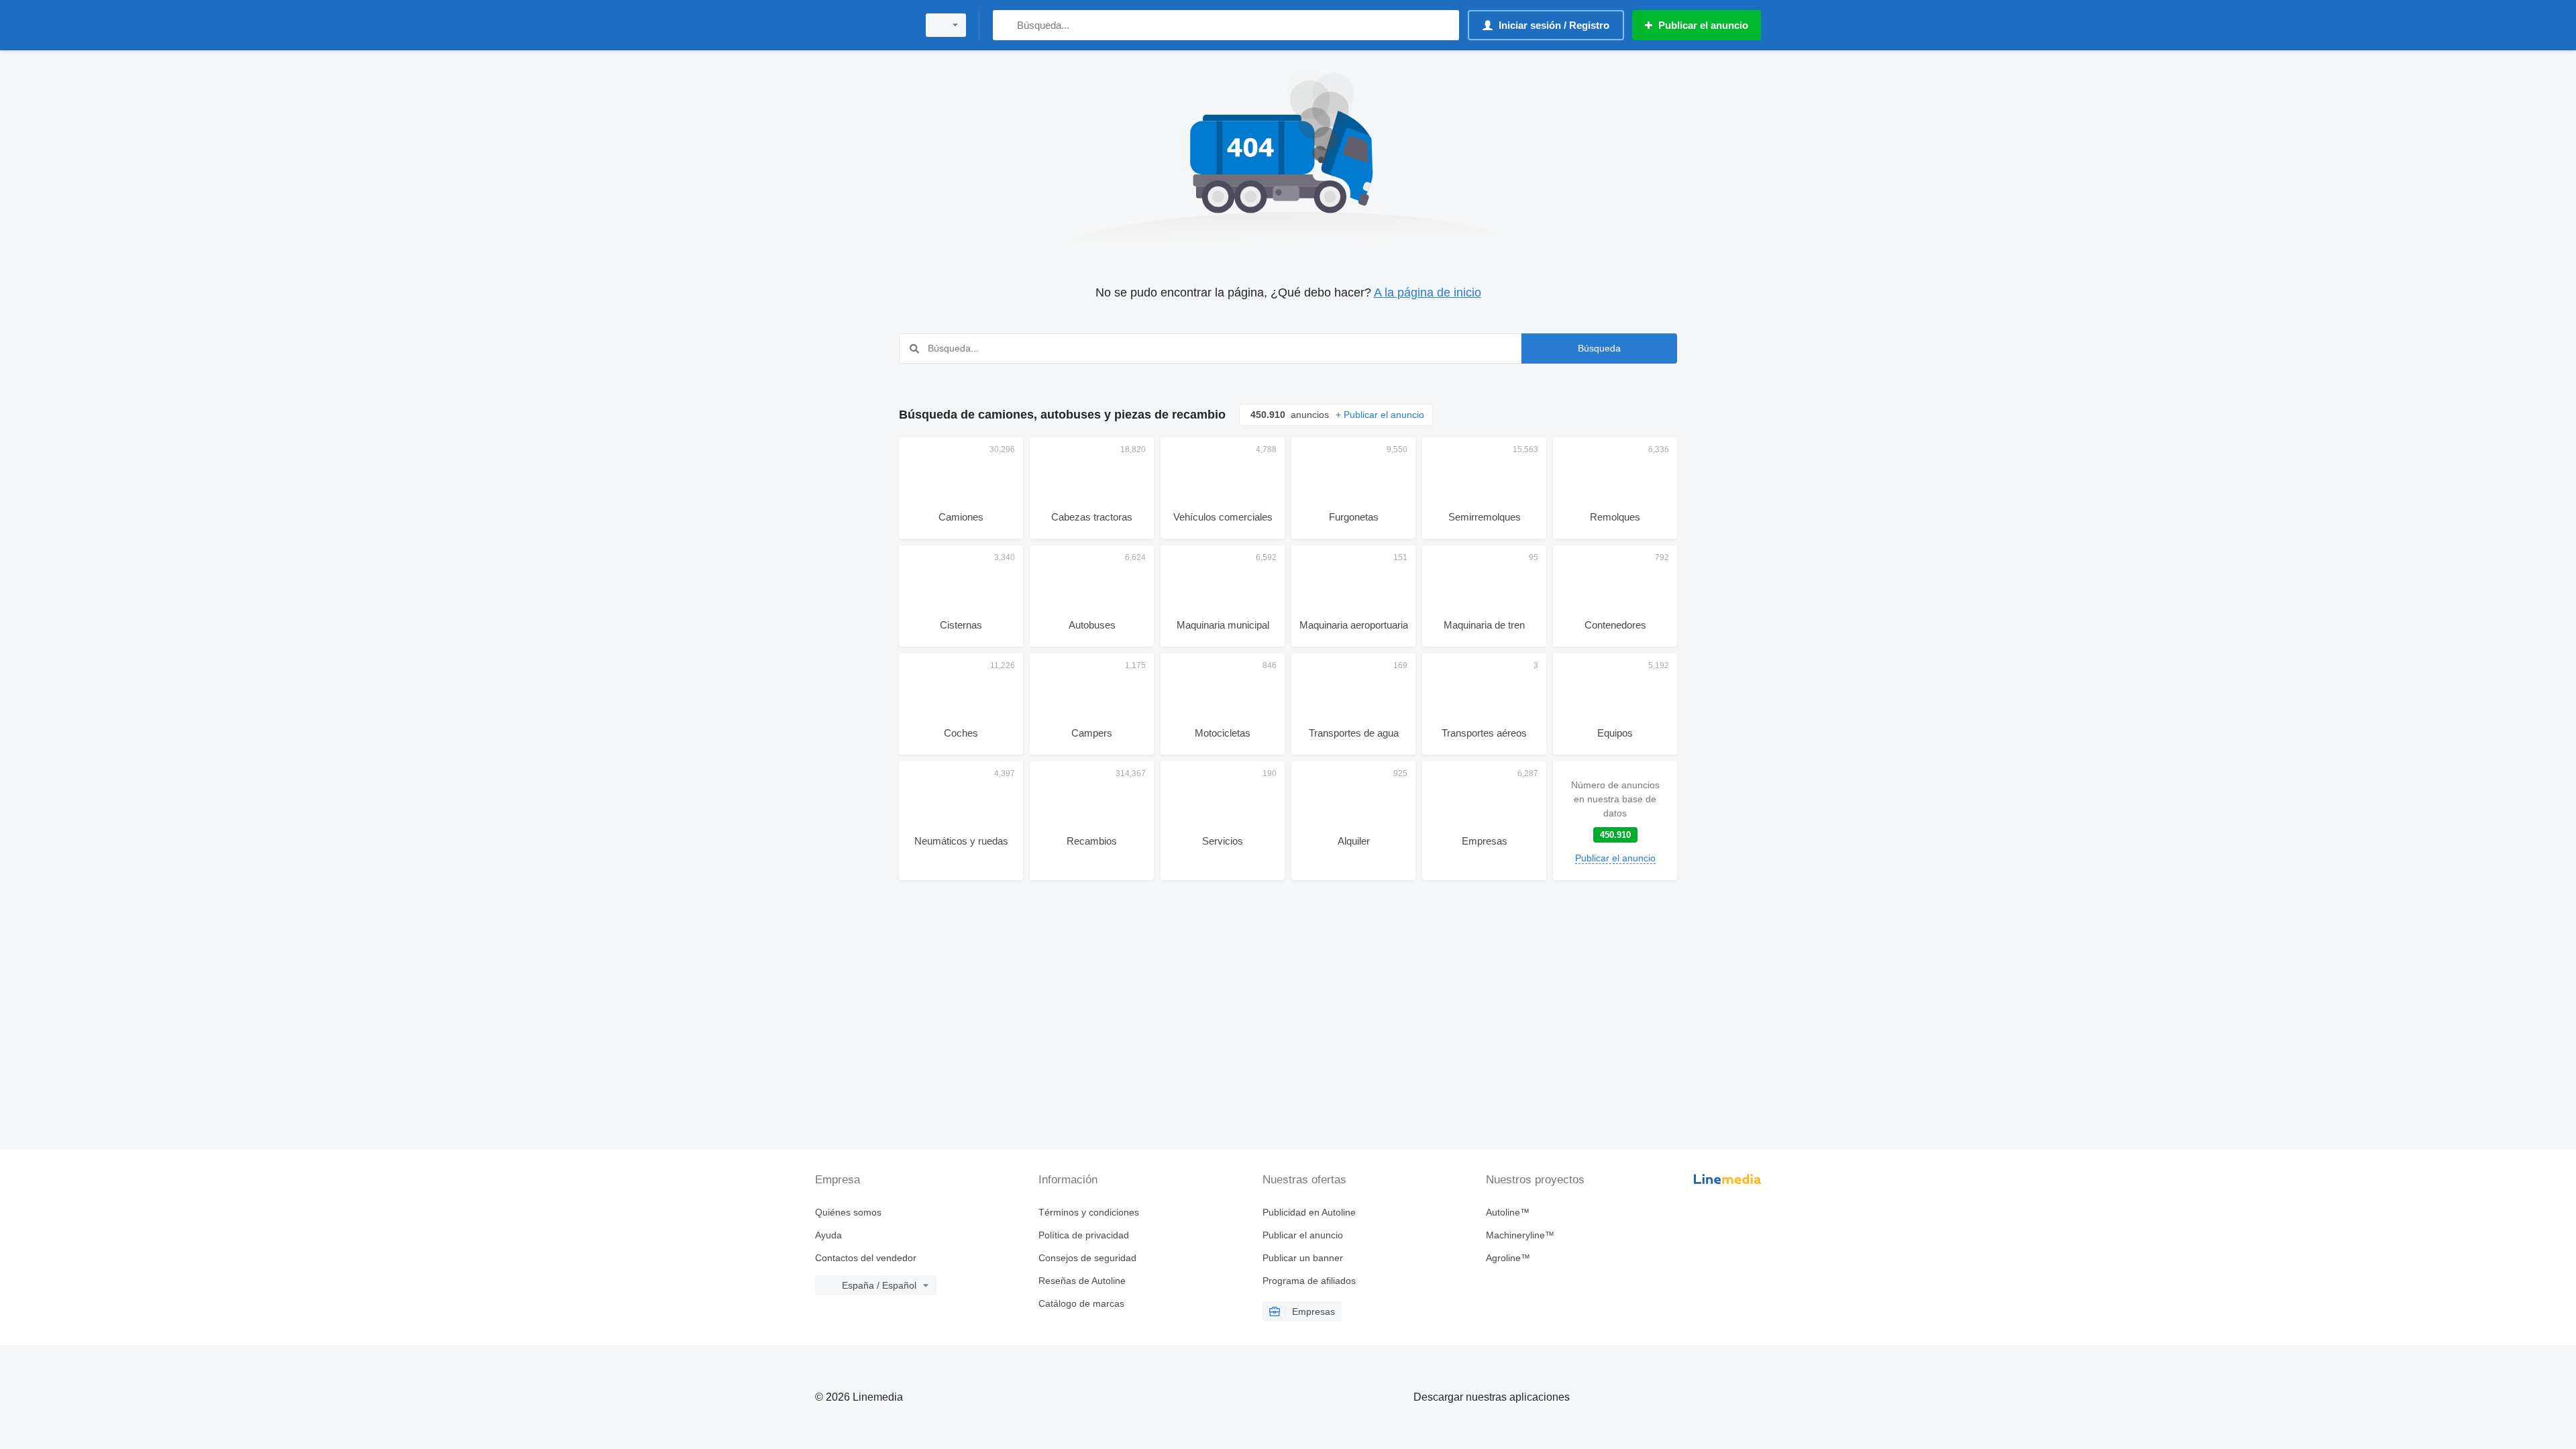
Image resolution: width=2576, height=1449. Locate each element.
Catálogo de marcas (1081, 1303)
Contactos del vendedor (866, 1258)
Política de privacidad (1084, 1235)
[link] (1615, 821)
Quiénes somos (848, 1212)
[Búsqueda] (1006, 25)
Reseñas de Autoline (1082, 1281)
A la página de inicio (1428, 292)
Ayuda (828, 1235)
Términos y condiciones (1089, 1212)
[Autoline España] (862, 25)
